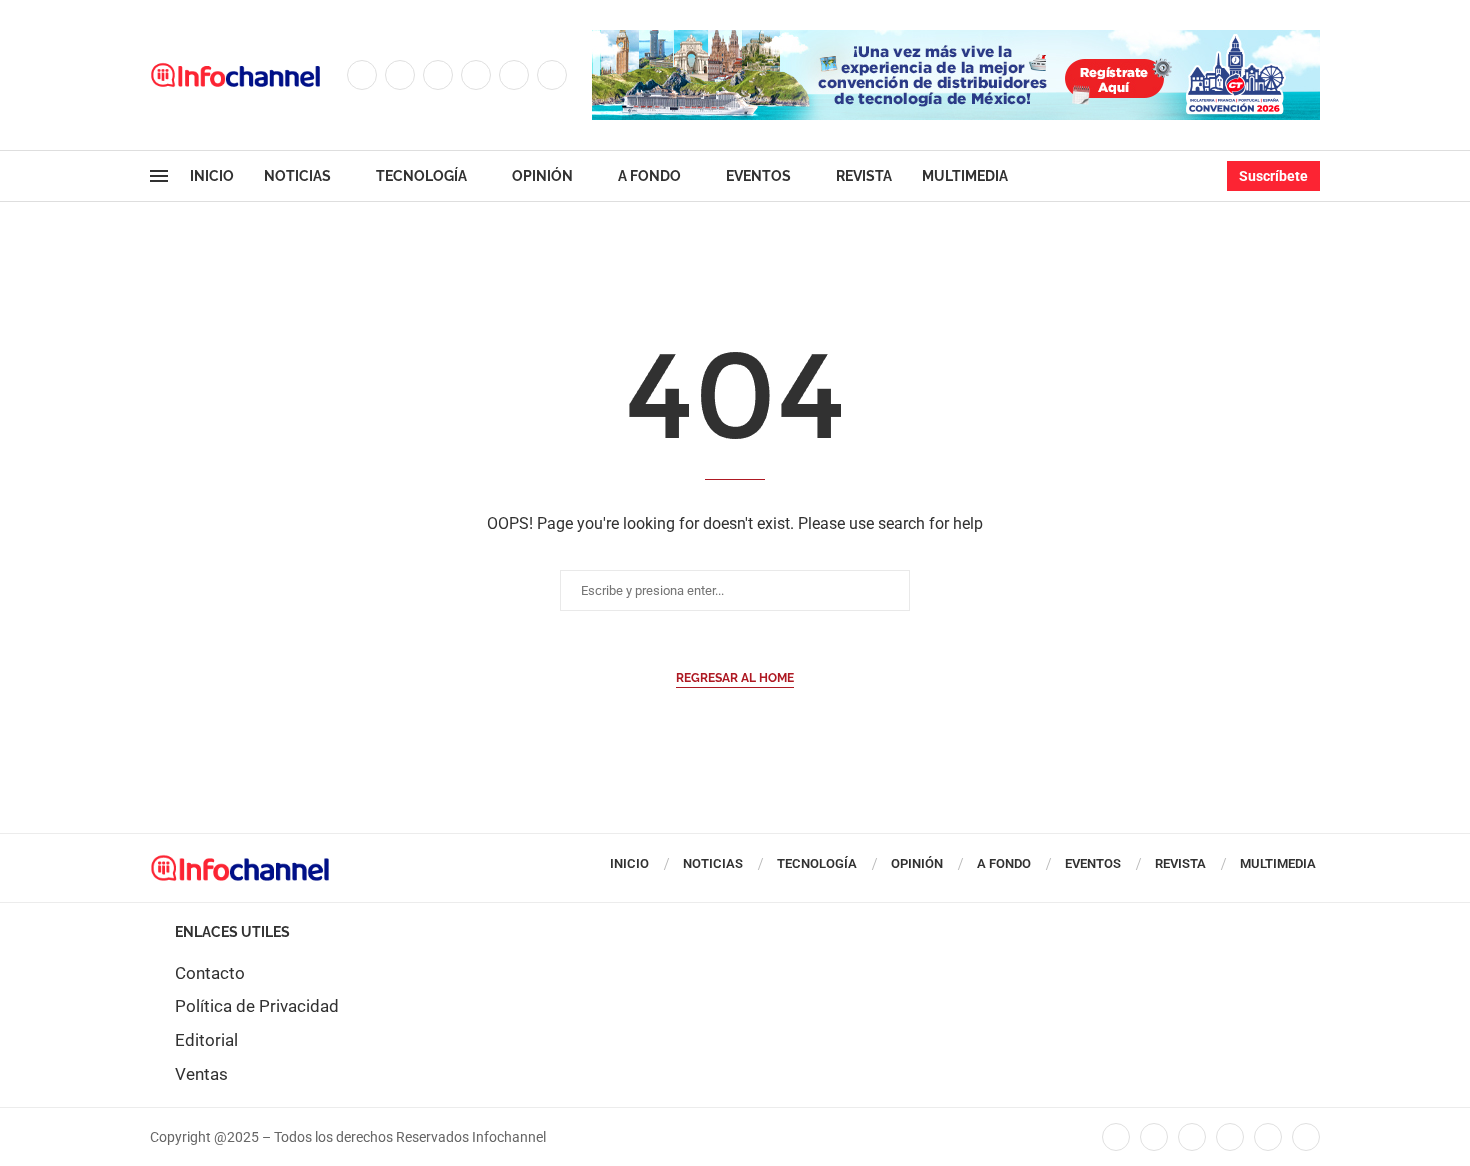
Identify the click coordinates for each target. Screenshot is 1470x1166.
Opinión (542, 176)
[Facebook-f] (1116, 1137)
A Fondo (649, 176)
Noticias (297, 176)
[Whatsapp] (552, 75)
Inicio (212, 176)
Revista (864, 176)
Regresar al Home (735, 678)
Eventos (758, 176)
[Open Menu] (159, 176)
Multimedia (965, 176)
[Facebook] (362, 75)
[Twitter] (400, 75)
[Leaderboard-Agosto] (956, 40)
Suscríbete (1273, 176)
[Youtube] (514, 75)
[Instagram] (438, 75)
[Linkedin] (476, 75)
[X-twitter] (1154, 1137)
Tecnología (421, 176)
